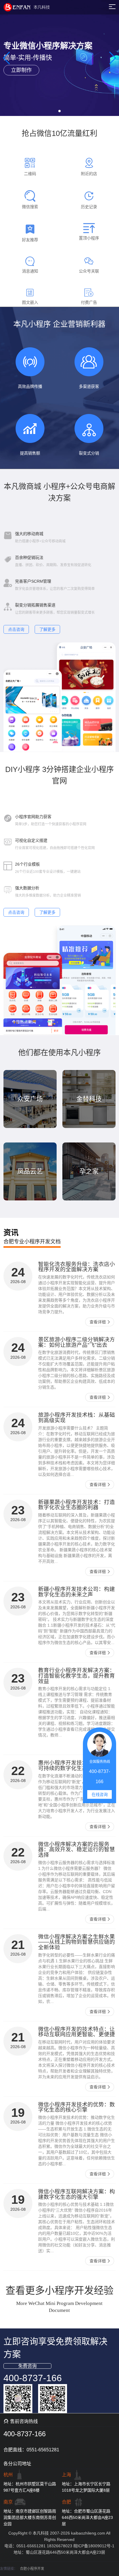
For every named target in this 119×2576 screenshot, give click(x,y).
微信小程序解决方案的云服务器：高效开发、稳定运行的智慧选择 (77, 1850)
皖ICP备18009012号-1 (94, 2546)
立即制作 (21, 70)
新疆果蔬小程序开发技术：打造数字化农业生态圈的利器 (77, 1505)
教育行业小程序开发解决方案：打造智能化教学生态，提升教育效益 (77, 1676)
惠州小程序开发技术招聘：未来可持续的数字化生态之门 (77, 1765)
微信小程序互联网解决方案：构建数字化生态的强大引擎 (77, 2194)
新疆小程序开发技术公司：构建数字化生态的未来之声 (77, 1592)
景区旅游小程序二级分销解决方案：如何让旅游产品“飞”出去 (77, 1342)
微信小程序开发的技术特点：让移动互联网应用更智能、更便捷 (77, 2032)
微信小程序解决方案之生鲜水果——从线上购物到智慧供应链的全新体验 (77, 1942)
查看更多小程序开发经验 (59, 2290)
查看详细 (98, 1322)
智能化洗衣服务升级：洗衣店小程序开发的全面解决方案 (77, 1267)
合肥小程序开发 (32, 2569)
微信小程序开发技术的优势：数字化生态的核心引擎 (77, 2107)
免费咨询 (27, 2366)
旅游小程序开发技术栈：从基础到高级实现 (77, 1418)
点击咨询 (16, 629)
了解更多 (47, 629)
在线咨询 (100, 1794)
